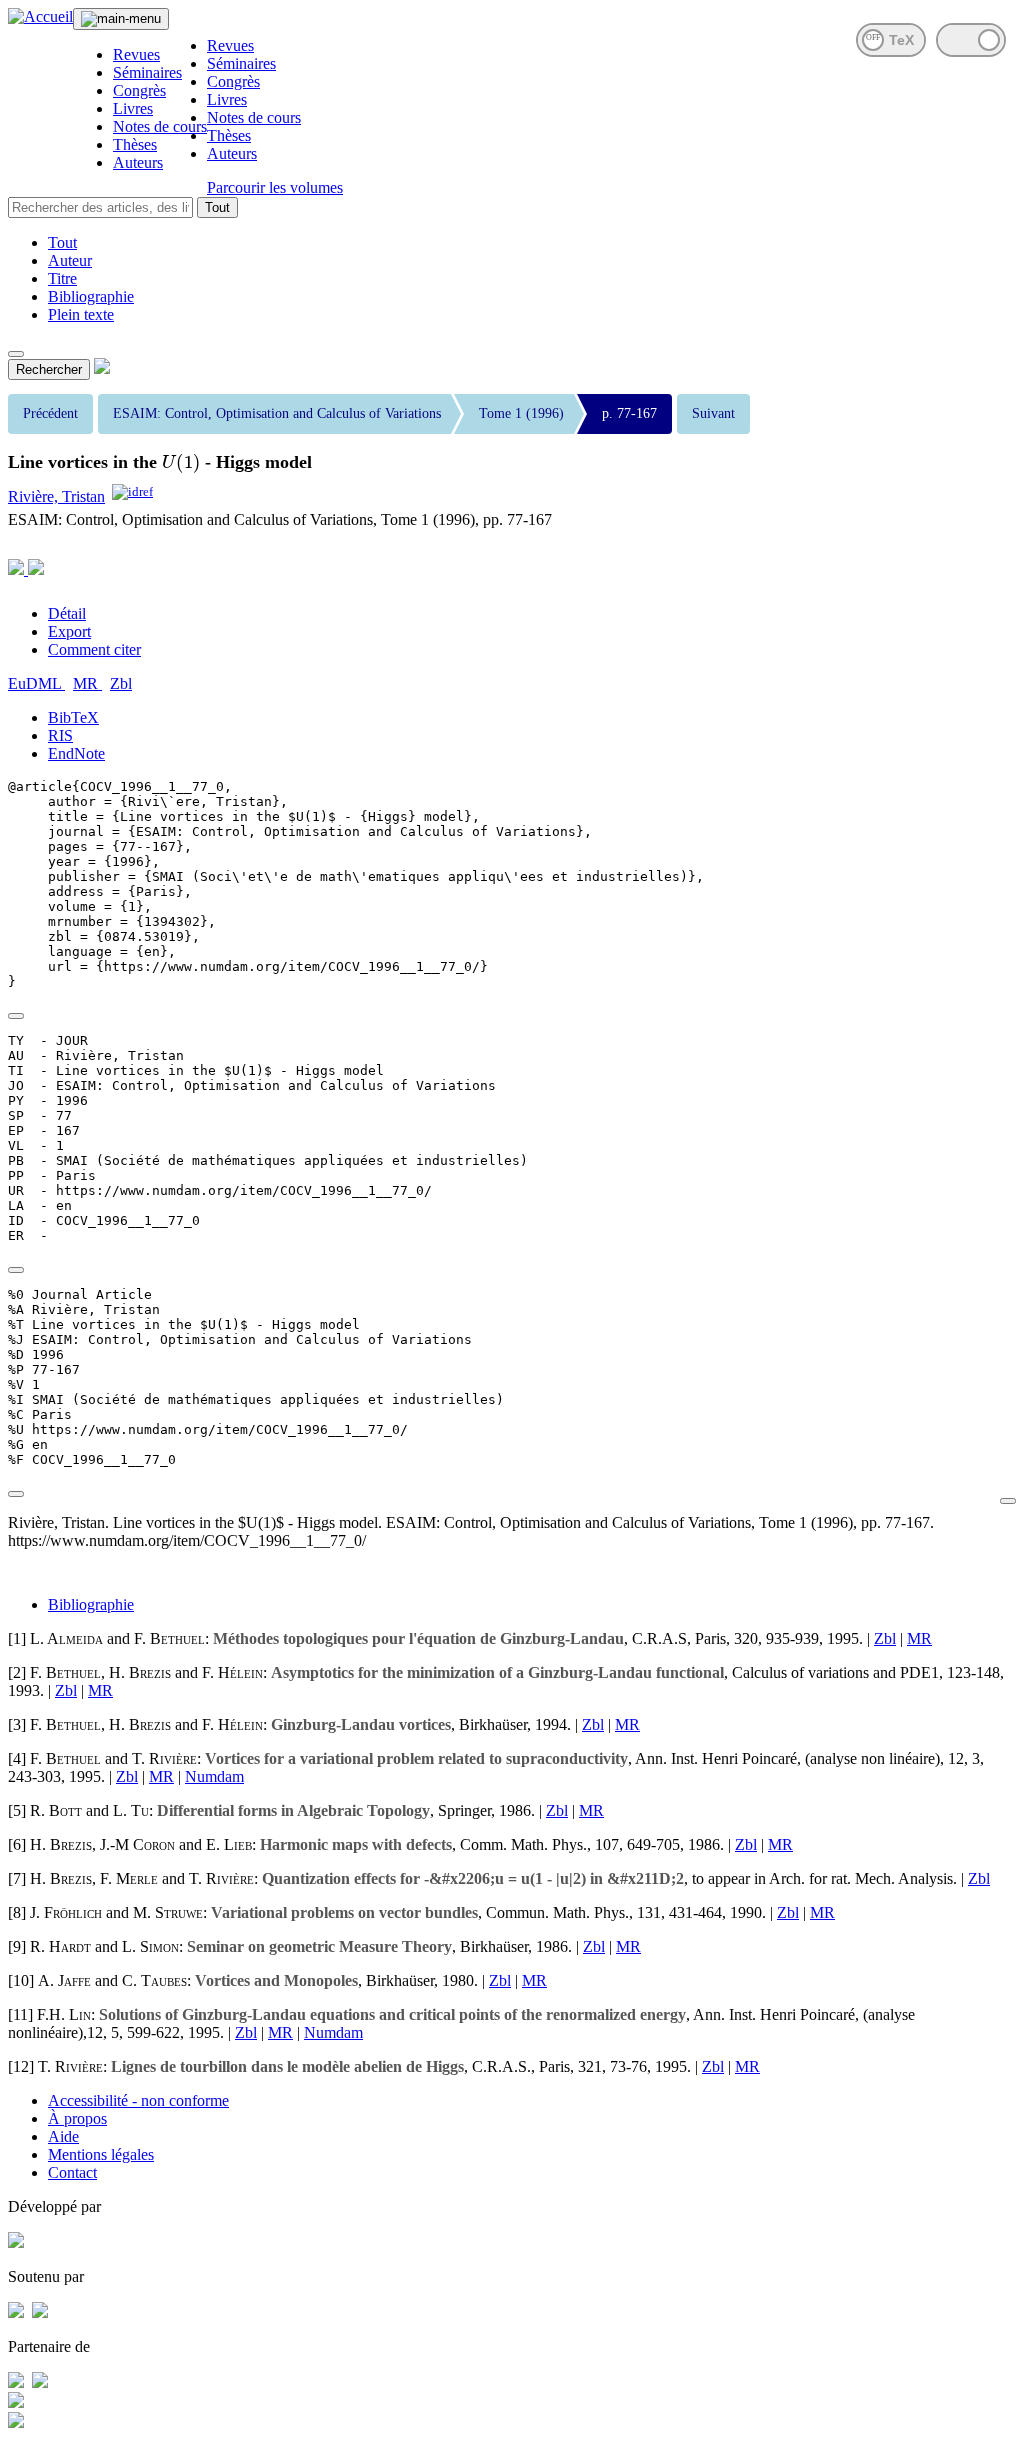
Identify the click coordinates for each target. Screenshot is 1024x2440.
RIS (60, 735)
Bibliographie (91, 296)
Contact (72, 2172)
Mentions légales (101, 2154)
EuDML (36, 683)
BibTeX (73, 717)
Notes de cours (160, 126)
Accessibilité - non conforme (138, 2100)
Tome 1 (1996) (521, 413)
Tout (217, 207)
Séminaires (147, 72)
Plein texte (81, 314)
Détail (67, 613)
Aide (63, 2136)
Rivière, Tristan (56, 496)
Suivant (713, 413)
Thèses (135, 144)
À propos (77, 2118)
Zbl (121, 683)
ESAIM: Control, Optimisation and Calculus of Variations (277, 413)
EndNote (76, 753)
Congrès (139, 90)
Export (69, 631)
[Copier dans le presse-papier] (16, 1016)
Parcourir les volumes (275, 187)
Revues (136, 54)
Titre (62, 278)
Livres (133, 108)
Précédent (50, 413)
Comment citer (94, 649)
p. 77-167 (629, 413)
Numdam (214, 1776)
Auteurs (138, 162)
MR (87, 683)
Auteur (70, 260)
